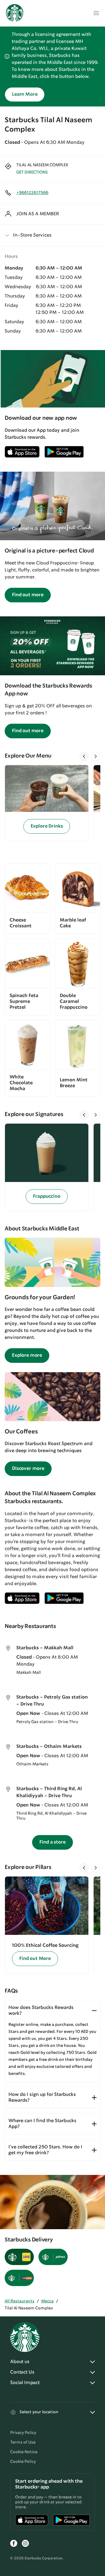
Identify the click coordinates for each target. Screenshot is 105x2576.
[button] (52, 235)
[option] (49, 803)
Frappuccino (47, 1196)
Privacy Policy (23, 2433)
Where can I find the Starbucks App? (42, 2124)
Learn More (25, 94)
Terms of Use (23, 2442)
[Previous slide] (84, 756)
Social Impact (25, 2383)
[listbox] (52, 803)
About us (20, 2362)
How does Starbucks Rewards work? (41, 2011)
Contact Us (22, 2372)
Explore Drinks (47, 826)
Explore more (27, 1355)
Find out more (28, 595)
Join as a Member (38, 214)
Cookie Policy (23, 2462)
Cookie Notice (24, 2452)
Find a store (52, 1842)
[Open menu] (96, 13)
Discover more (28, 1469)
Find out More (35, 1959)
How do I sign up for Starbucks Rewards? (42, 2097)
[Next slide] (96, 756)
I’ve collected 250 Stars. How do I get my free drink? (45, 2150)
